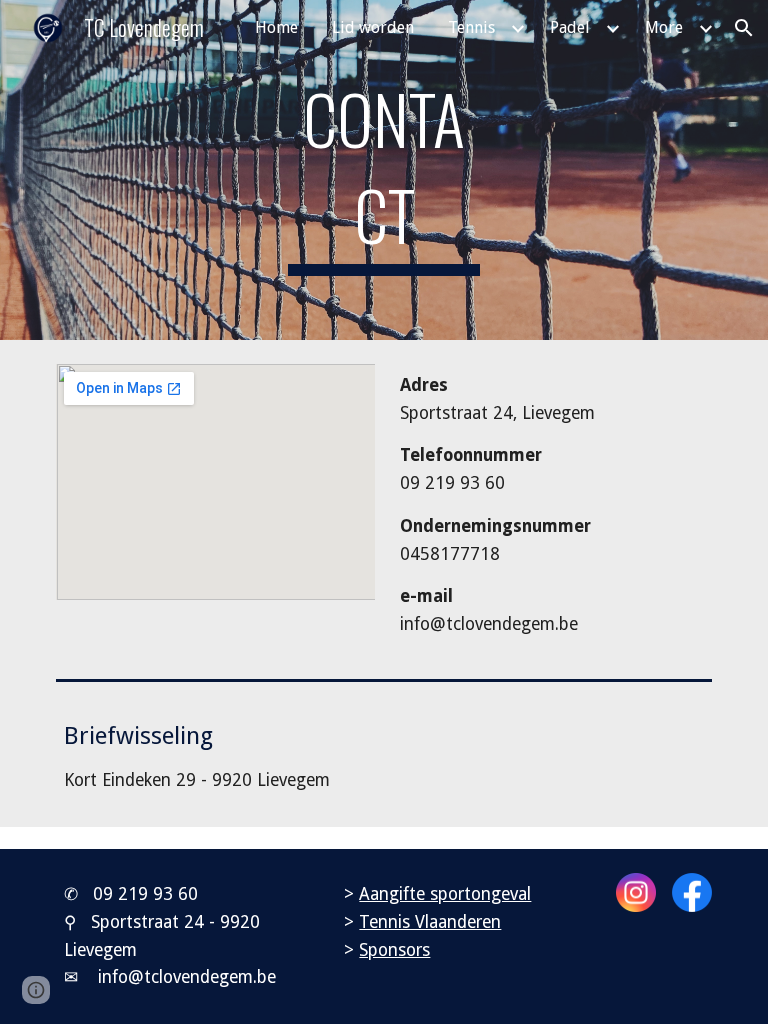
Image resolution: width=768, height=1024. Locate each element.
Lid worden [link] (373, 27)
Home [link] (276, 27)
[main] (383, 170)
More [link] (664, 27)
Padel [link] (570, 27)
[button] (744, 28)
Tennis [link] (471, 27)
